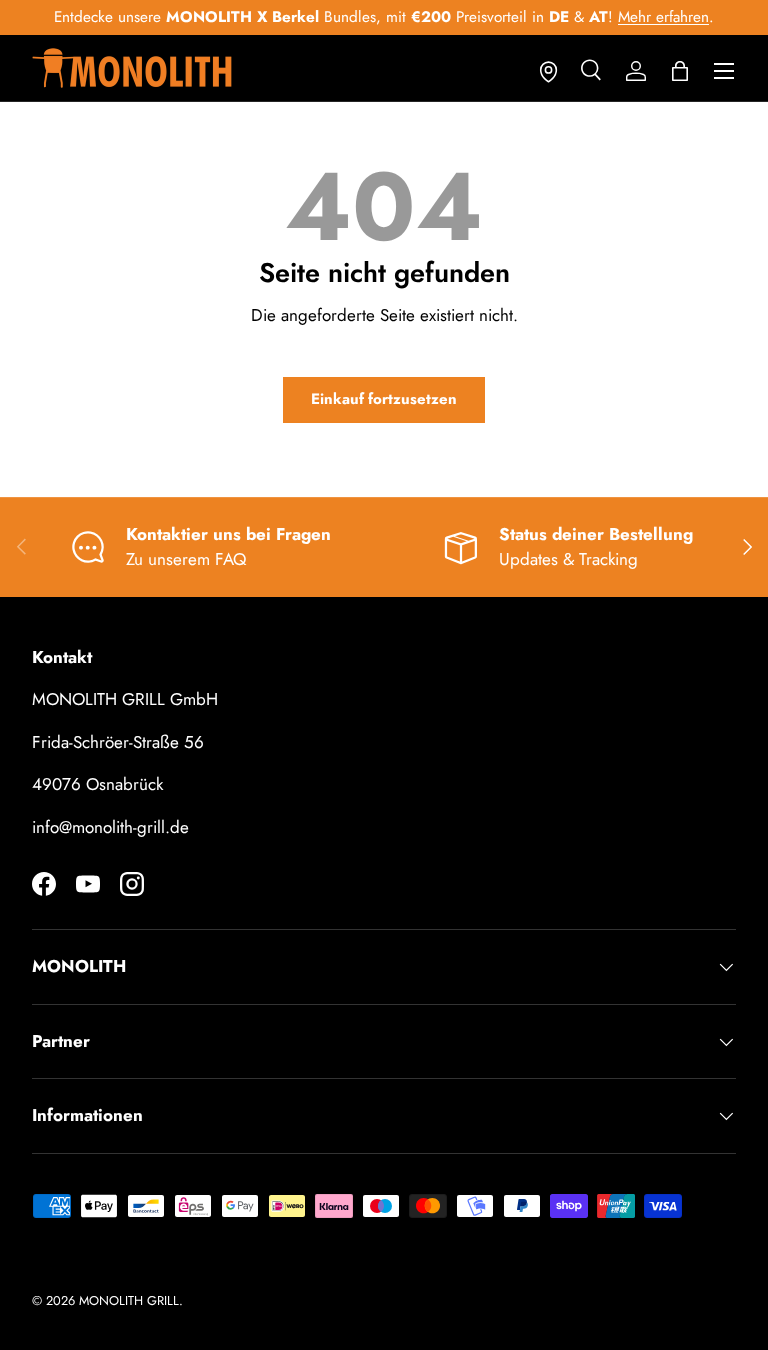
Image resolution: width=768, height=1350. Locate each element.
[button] (680, 71)
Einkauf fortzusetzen (384, 399)
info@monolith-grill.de (110, 827)
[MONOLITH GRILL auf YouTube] (88, 884)
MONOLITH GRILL (129, 1300)
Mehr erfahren (663, 17)
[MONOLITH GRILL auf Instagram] (132, 884)
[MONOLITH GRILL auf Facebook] (44, 884)
